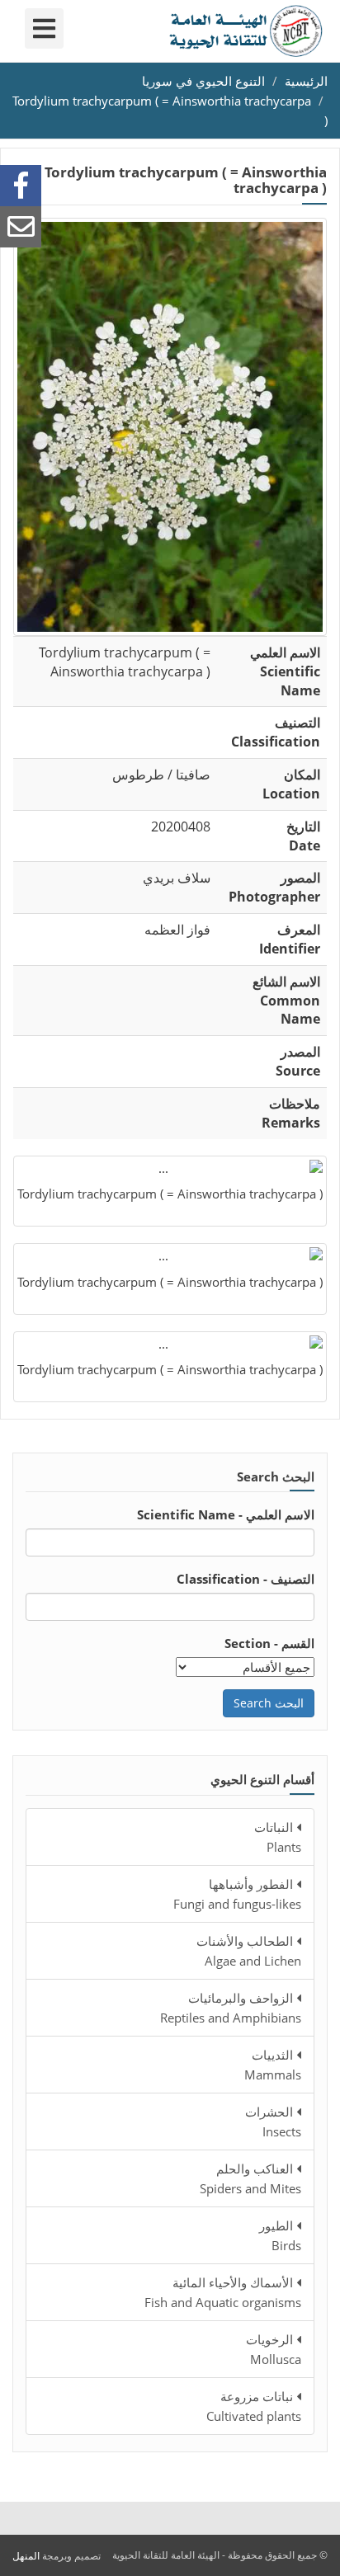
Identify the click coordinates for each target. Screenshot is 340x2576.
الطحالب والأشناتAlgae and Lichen (249, 1951)
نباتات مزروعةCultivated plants (254, 2406)
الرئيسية (306, 81)
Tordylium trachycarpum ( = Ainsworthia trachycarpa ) (170, 1194)
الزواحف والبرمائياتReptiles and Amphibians (231, 2008)
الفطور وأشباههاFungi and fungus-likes (237, 1894)
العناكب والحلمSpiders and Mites (250, 2178)
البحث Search (269, 1703)
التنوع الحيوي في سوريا (203, 81)
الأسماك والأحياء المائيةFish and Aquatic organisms (223, 2292)
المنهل (26, 2556)
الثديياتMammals (273, 2065)
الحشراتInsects (273, 2122)
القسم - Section (269, 1643)
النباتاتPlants (278, 1837)
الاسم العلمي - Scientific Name (226, 1514)
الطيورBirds (280, 2235)
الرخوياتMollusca (274, 2349)
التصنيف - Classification (246, 1579)
